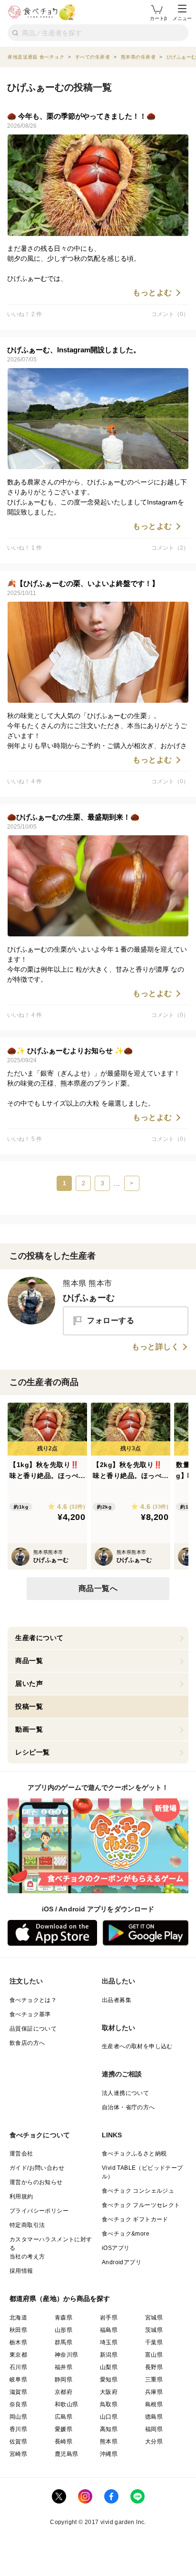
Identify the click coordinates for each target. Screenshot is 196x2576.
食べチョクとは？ (33, 2000)
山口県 (109, 2417)
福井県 (64, 2367)
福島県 (109, 2330)
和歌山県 (67, 2404)
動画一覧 (29, 1729)
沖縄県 (109, 2454)
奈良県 (18, 2404)
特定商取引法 (27, 2225)
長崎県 (64, 2442)
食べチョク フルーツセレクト (141, 2205)
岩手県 (109, 2318)
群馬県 (64, 2342)
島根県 (154, 2404)
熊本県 (109, 2442)
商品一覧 (29, 1661)
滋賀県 (18, 2392)
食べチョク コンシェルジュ (138, 2191)
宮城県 (154, 2318)
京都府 (64, 2392)
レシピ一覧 (33, 1752)
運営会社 (21, 2154)
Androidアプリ (122, 2262)
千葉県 (154, 2342)
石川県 (18, 2367)
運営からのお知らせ (36, 2182)
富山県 (154, 2355)
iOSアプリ (116, 2248)
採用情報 (21, 2271)
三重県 (154, 2380)
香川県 (18, 2429)
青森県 (64, 2318)
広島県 (64, 2417)
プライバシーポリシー (39, 2211)
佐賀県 (18, 2442)
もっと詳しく (155, 1347)
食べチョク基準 (30, 2014)
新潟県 (109, 2355)
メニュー (182, 18)
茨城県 (154, 2330)
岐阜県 (18, 2380)
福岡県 (154, 2429)
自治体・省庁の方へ (128, 2107)
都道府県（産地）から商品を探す (60, 2299)
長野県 (154, 2367)
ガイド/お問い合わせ (37, 2168)
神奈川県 (67, 2355)
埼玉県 (109, 2342)
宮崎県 (18, 2454)
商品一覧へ (98, 1588)
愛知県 (109, 2380)
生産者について (39, 1638)
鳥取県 (109, 2404)
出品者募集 (117, 2000)
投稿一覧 (29, 1706)
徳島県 (154, 2417)
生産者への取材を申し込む (137, 2046)
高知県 (109, 2429)
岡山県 (18, 2417)
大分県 (154, 2442)
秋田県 (18, 2330)
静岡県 (64, 2380)
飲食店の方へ (27, 2043)
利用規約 (21, 2196)
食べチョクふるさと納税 (134, 2154)
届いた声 (29, 1683)
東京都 (18, 2355)
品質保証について (33, 2029)
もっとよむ (152, 293)
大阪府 (109, 2392)
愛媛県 (64, 2429)
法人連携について (125, 2093)
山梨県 (109, 2367)
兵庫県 (154, 2392)
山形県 (64, 2330)
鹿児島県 (67, 2454)
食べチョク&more (126, 2234)
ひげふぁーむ (89, 1298)
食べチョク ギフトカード (135, 2219)
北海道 (18, 2318)
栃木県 (18, 2342)
